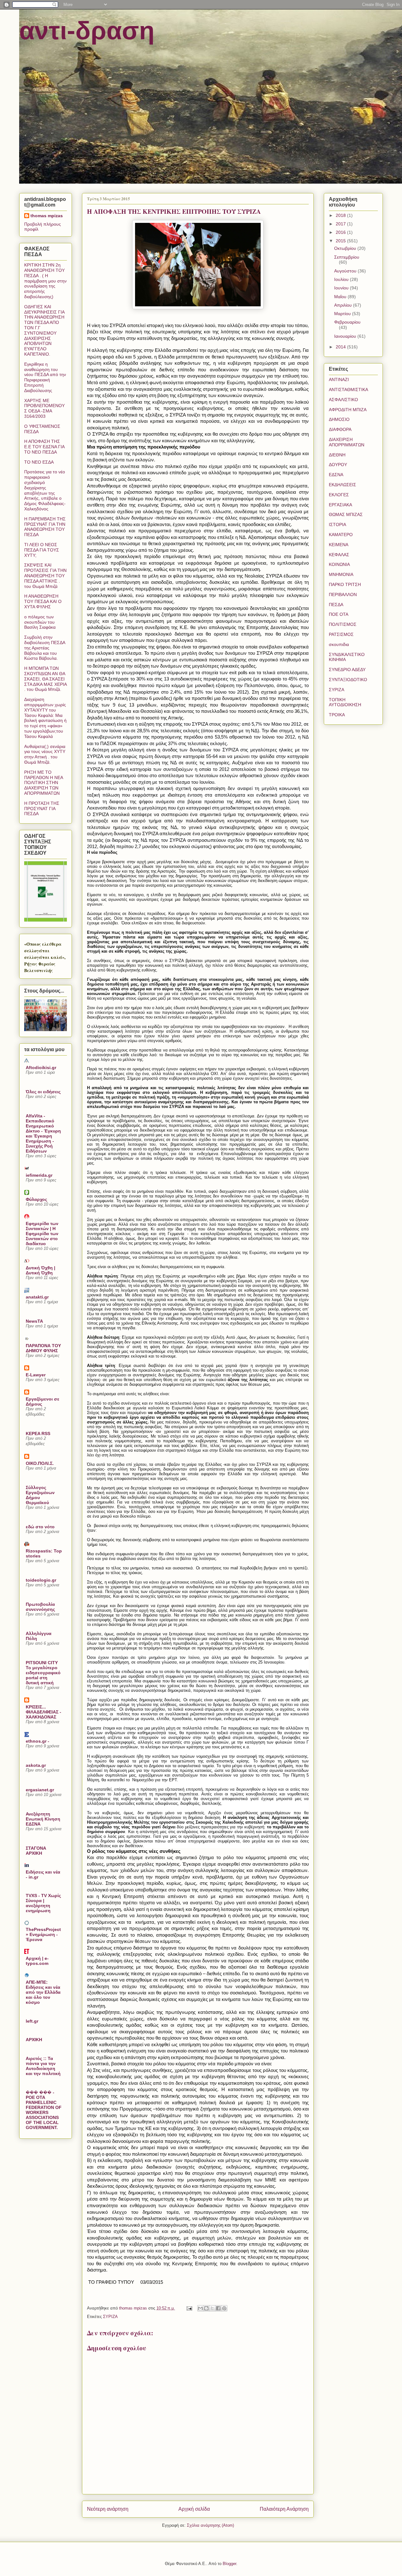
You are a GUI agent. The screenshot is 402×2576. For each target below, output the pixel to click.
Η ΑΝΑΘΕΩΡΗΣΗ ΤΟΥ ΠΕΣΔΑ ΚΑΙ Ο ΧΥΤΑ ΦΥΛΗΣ (43, 601)
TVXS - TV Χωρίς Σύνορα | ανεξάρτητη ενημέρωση (43, 1903)
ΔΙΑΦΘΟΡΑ (340, 429)
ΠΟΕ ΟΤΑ (339, 614)
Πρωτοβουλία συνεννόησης (40, 1607)
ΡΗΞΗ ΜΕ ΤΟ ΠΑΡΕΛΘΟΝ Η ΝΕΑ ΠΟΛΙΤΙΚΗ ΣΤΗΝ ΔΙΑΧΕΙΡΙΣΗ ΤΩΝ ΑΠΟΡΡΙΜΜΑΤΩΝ (43, 783)
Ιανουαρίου (346, 336)
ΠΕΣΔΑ (336, 605)
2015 (341, 241)
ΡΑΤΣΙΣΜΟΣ (341, 634)
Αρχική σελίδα (194, 2509)
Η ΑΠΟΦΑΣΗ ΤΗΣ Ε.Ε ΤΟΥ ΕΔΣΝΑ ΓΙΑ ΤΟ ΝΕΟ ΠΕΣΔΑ (44, 447)
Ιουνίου (342, 288)
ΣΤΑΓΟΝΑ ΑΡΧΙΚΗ (36, 1851)
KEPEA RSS (38, 1433)
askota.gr (36, 1765)
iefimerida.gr (39, 1175)
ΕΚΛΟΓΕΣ (339, 495)
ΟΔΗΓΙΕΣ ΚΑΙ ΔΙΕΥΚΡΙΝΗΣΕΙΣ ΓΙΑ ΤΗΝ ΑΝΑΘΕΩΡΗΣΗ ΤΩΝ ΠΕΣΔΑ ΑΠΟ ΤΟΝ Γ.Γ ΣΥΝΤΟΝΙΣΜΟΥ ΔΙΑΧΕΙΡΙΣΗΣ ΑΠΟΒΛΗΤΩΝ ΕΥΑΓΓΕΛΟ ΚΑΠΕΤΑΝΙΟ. (44, 330)
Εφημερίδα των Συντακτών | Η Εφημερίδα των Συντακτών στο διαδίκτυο (42, 1234)
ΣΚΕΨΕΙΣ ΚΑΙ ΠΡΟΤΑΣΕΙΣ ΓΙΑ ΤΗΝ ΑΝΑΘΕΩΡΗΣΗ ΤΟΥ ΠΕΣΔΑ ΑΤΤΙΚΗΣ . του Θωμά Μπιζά (45, 575)
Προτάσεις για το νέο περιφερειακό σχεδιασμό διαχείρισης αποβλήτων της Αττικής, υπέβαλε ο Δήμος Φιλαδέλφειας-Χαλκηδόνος (45, 490)
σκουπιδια (339, 644)
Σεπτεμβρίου (347, 257)
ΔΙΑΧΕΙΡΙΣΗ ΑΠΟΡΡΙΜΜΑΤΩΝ (347, 442)
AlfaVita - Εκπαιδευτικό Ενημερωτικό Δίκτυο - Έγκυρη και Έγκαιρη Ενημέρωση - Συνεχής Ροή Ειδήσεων (43, 1133)
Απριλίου (344, 305)
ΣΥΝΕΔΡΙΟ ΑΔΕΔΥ (347, 670)
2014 (341, 347)
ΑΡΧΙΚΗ (34, 2040)
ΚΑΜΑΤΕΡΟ (341, 535)
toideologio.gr (41, 1580)
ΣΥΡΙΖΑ (110, 2317)
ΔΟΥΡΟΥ (338, 465)
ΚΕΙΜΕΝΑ (339, 545)
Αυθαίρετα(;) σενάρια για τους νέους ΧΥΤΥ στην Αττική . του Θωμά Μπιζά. (45, 754)
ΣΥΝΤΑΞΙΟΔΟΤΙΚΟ (348, 680)
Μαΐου (341, 297)
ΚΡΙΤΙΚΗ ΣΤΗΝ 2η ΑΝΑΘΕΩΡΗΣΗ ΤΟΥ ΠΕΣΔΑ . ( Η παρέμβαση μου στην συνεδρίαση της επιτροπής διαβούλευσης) (45, 281)
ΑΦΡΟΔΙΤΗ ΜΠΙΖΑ (348, 410)
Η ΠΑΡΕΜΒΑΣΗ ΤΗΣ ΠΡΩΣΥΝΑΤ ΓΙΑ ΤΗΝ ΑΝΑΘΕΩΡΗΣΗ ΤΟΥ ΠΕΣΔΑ (45, 527)
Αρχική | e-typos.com (37, 1961)
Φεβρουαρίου (347, 322)
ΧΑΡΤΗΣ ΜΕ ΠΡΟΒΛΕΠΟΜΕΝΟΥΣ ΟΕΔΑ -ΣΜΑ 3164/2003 (44, 408)
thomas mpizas (47, 216)
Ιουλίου (342, 279)
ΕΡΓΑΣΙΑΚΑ (340, 505)
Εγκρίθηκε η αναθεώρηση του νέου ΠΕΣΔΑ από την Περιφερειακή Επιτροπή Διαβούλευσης (45, 377)
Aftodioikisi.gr (41, 1068)
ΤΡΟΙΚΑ (337, 715)
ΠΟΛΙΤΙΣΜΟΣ (343, 624)
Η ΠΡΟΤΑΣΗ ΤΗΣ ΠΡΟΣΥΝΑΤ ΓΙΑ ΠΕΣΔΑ (42, 809)
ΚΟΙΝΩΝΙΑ (339, 564)
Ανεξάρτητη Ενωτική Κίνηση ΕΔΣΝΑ (43, 1819)
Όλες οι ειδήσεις (43, 1092)
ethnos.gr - (38, 1741)
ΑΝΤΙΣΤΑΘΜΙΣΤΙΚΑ (348, 390)
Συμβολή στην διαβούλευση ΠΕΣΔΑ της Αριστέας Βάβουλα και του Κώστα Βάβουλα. (45, 648)
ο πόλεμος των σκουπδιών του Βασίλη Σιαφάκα (40, 622)
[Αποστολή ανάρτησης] (189, 2308)
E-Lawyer (36, 1375)
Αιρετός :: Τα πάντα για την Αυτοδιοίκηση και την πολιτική (43, 2066)
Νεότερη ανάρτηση (108, 2509)
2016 (341, 232)
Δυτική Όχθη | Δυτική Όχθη (41, 1270)
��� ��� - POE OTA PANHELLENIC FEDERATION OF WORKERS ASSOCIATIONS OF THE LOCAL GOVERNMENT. (44, 2110)
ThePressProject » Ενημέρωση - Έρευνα (43, 1934)
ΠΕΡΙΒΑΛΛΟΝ (343, 594)
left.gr (32, 2021)
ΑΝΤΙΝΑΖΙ (339, 379)
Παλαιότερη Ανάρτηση (284, 2509)
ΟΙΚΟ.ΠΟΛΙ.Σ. (40, 1463)
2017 (341, 224)
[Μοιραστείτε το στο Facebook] (218, 2308)
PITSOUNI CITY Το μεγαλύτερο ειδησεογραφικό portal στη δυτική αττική (43, 1673)
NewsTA (34, 1321)
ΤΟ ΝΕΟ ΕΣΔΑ (39, 462)
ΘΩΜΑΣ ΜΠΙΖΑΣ (346, 514)
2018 (341, 215)
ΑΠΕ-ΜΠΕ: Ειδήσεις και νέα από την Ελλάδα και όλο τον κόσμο (43, 1992)
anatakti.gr (37, 1297)
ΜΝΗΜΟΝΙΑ (341, 574)
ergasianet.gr (40, 1790)
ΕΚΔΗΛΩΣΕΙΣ (342, 485)
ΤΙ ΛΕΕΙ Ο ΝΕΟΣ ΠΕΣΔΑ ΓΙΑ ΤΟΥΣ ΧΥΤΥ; (42, 550)
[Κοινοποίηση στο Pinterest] (224, 2308)
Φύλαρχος (36, 1199)
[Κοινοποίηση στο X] (212, 2308)
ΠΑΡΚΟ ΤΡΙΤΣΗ (345, 584)
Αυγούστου (346, 271)
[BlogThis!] (206, 2308)
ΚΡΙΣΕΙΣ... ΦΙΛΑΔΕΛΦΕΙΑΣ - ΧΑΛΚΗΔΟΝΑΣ (43, 1712)
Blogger (229, 2564)
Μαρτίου (343, 314)
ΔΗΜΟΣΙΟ (339, 419)
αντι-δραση (87, 31)
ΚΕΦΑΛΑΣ (339, 555)
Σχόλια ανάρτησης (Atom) (210, 2525)
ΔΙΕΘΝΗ (337, 455)
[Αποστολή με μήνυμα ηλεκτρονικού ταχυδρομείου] (200, 2308)
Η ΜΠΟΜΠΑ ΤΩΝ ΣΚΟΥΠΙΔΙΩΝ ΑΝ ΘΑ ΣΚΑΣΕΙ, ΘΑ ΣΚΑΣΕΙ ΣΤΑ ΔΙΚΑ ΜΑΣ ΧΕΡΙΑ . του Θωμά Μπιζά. (45, 679)
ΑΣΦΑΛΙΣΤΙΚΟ (343, 400)
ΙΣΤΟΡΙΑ (337, 524)
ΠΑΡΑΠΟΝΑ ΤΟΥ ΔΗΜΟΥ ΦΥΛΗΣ (43, 1348)
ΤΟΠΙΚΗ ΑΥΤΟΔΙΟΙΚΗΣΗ (345, 702)
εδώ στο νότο (40, 1527)
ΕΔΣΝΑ (336, 475)
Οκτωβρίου (346, 248)
